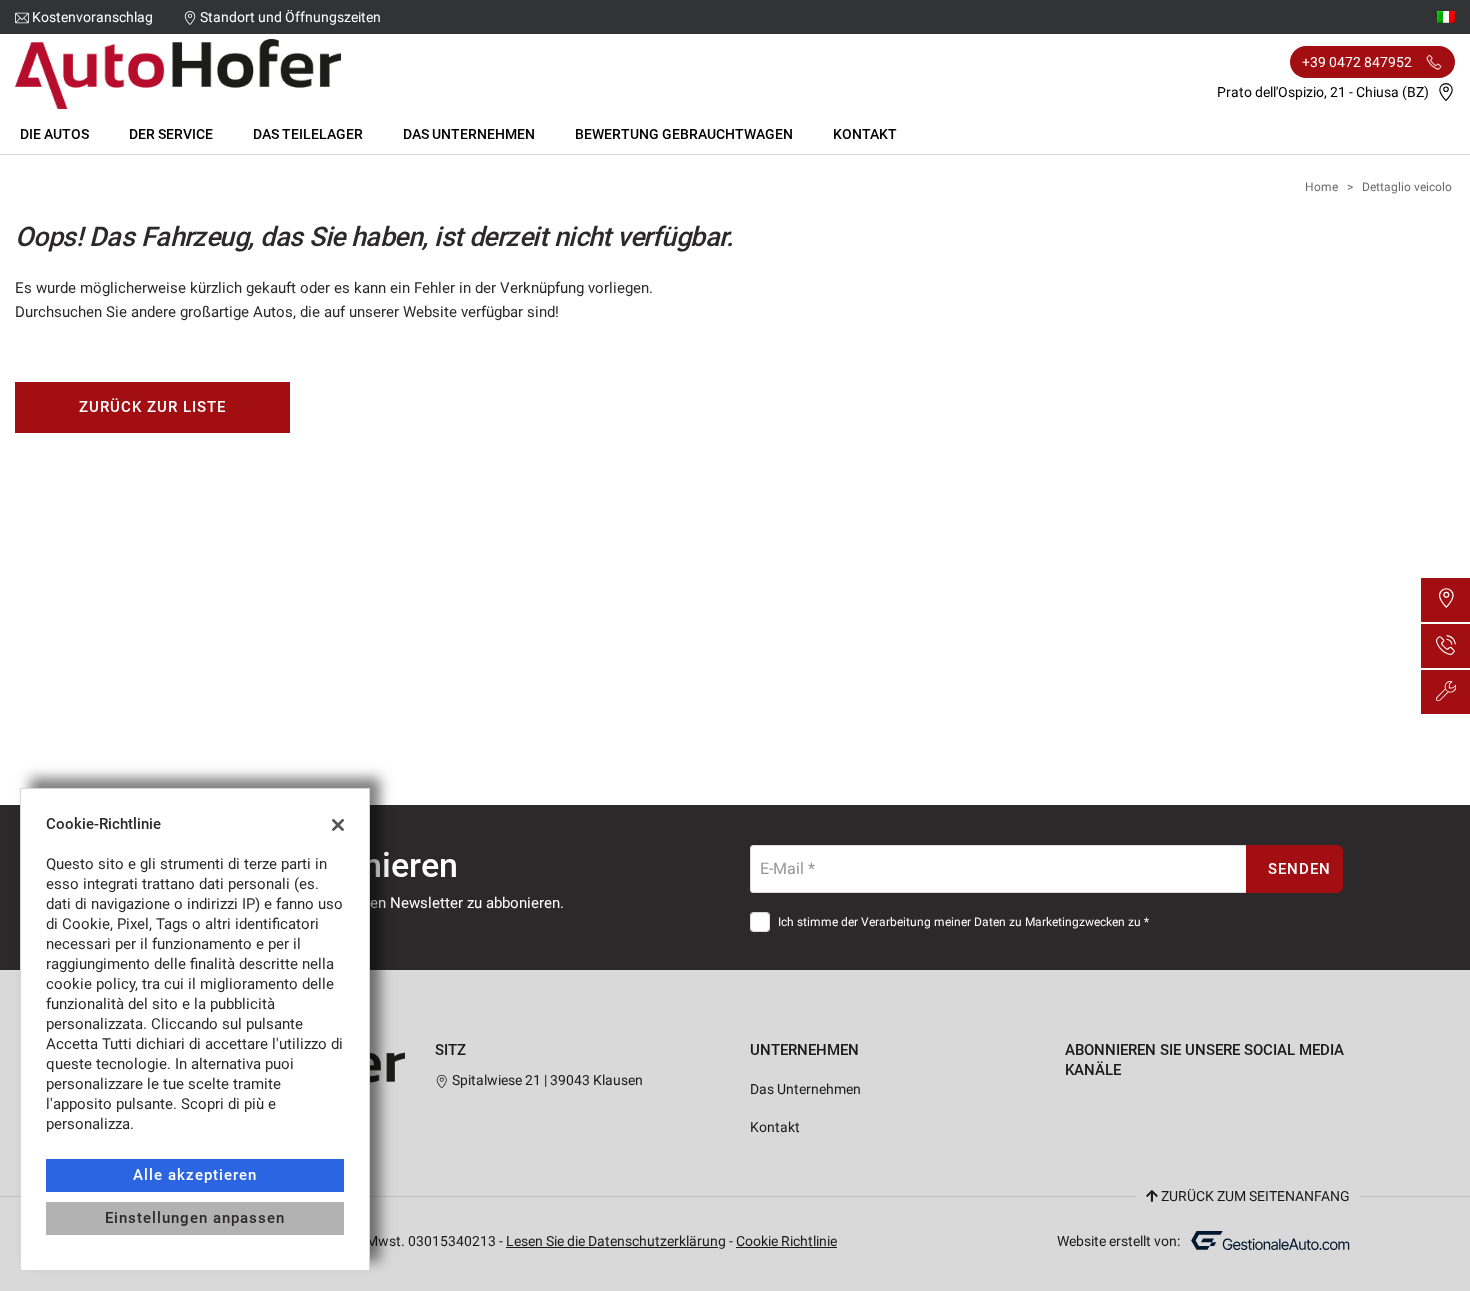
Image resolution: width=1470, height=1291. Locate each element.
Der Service (171, 134)
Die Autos (54, 134)
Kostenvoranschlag (92, 17)
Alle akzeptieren (194, 1175)
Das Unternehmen (469, 134)
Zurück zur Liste (152, 407)
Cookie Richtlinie (786, 1241)
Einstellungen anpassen (194, 1218)
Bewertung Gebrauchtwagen (684, 134)
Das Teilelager (308, 134)
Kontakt (865, 134)
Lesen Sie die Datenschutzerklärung (616, 1241)
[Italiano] (1446, 16)
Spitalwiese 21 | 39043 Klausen (546, 1080)
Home (1321, 187)
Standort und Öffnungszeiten (290, 17)
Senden (1299, 869)
